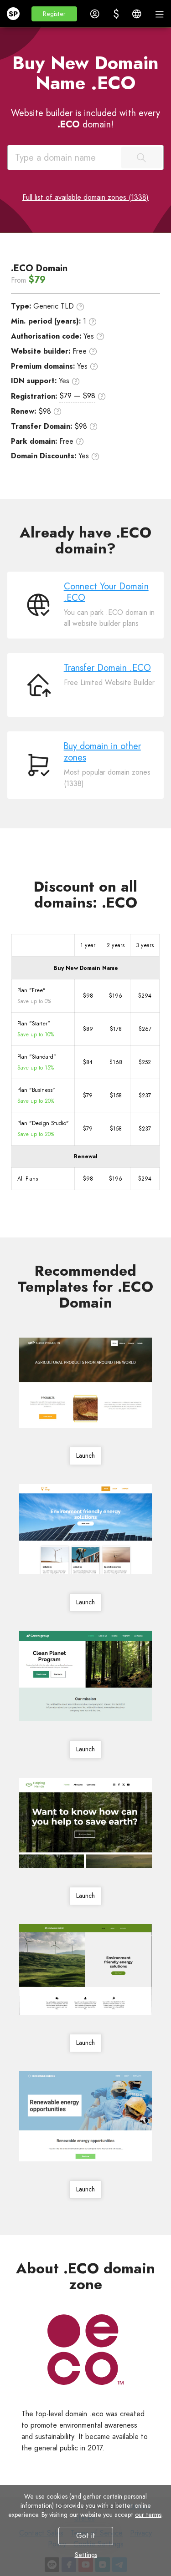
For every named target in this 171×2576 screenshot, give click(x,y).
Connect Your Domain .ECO (106, 592)
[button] (54, 14)
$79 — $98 (77, 396)
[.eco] (86, 2350)
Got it (86, 2536)
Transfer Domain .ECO (107, 668)
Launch (85, 1455)
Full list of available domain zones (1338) (85, 197)
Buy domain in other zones (102, 752)
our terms (148, 2515)
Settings (85, 2555)
